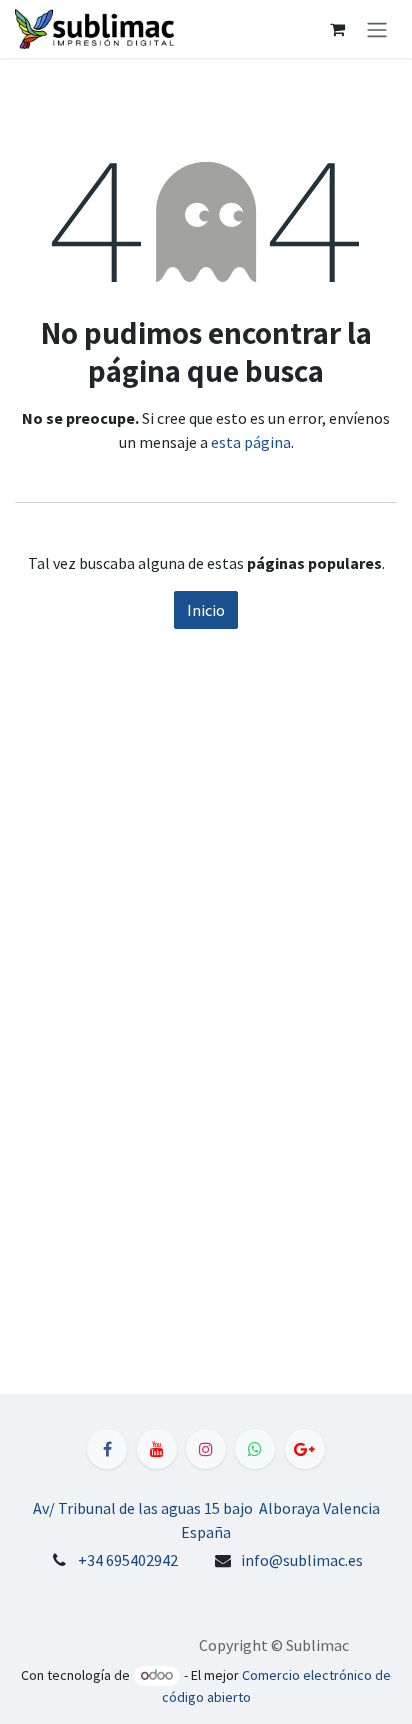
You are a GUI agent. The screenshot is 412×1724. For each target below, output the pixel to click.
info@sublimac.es (302, 1560)
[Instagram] (206, 1449)
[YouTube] (157, 1449)
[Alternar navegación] (377, 29)
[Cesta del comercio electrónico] (337, 29)
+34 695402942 (128, 1560)
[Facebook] (107, 1449)
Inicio (206, 610)
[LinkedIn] (305, 1449)
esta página (251, 442)
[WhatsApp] (255, 1449)
